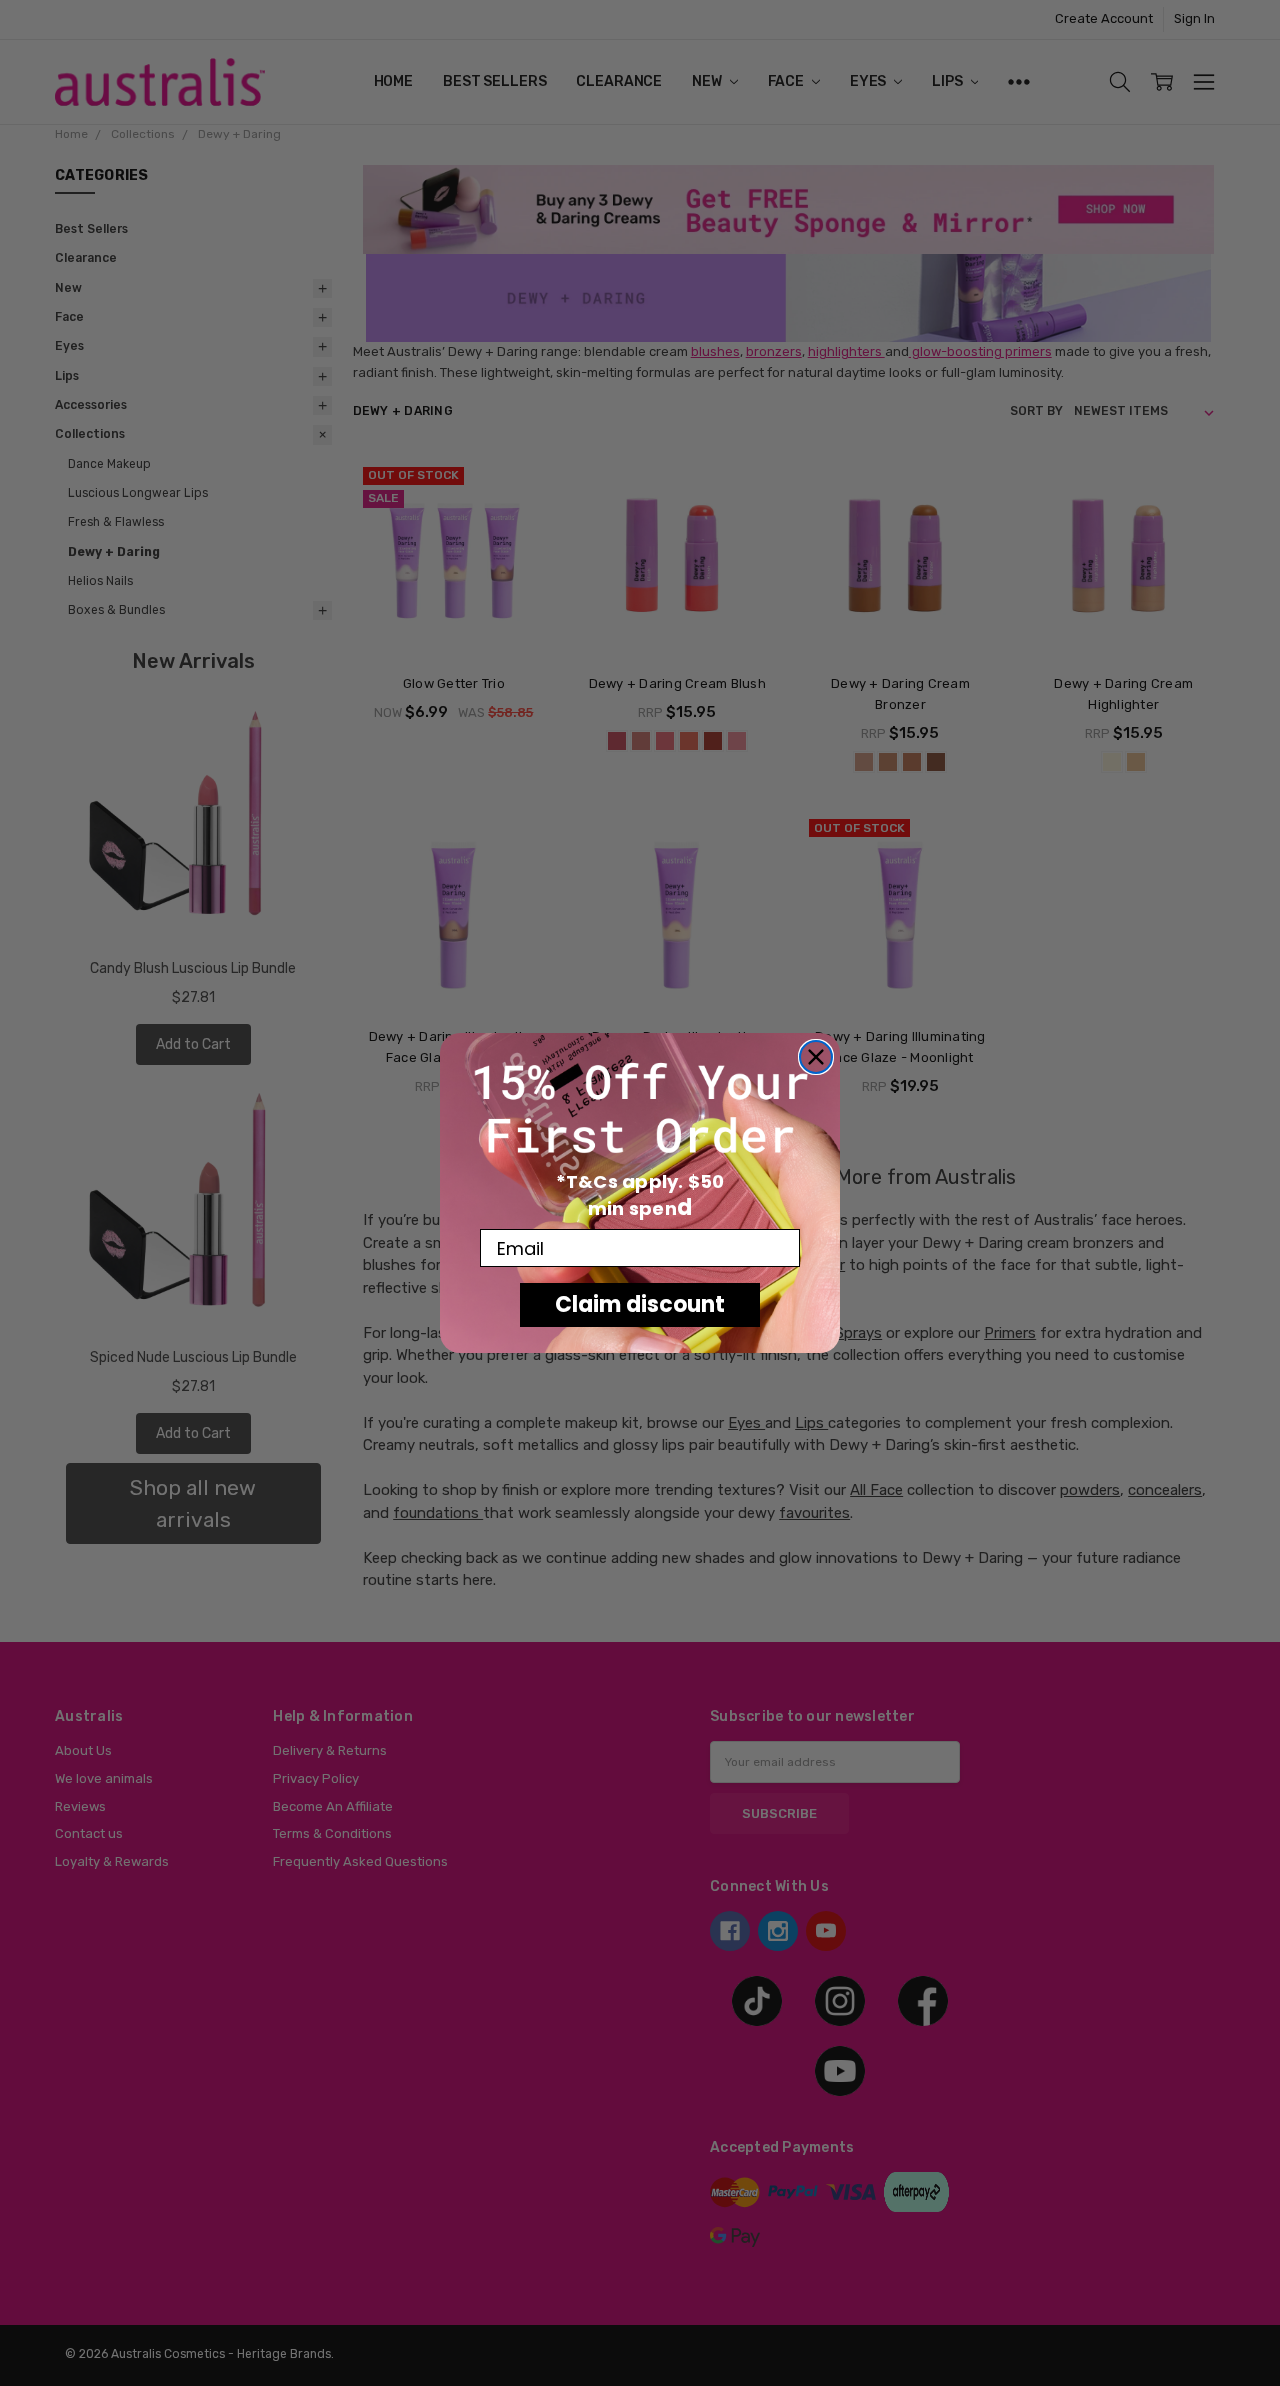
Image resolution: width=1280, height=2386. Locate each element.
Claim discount (640, 1304)
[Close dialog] (816, 1057)
